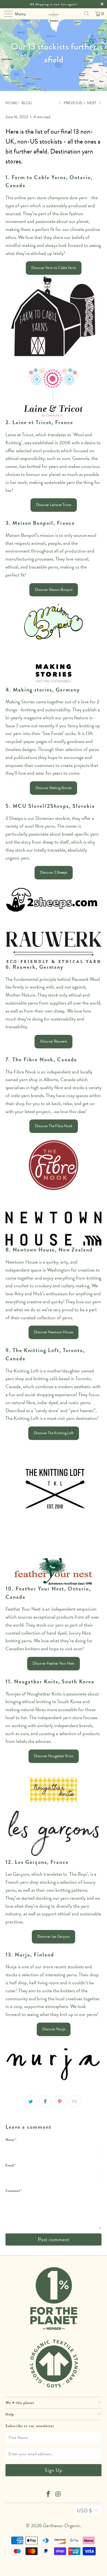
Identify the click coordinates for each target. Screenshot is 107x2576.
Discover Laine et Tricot (54, 505)
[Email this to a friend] (75, 2101)
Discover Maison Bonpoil (54, 590)
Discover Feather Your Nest (54, 1663)
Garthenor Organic (61, 2525)
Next (92, 103)
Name (11, 2140)
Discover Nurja (54, 2029)
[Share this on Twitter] (31, 2101)
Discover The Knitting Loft (54, 1433)
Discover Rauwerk (54, 1041)
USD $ (85, 2511)
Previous (72, 103)
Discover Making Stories (54, 788)
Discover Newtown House (54, 1332)
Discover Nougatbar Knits (54, 1756)
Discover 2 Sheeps (54, 872)
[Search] (87, 14)
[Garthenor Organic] (54, 14)
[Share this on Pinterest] (60, 2101)
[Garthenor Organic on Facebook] (48, 2495)
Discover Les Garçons (54, 1936)
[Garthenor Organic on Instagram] (58, 2495)
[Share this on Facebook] (46, 2101)
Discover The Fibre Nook (54, 1126)
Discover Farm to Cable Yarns (54, 268)
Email (11, 2165)
